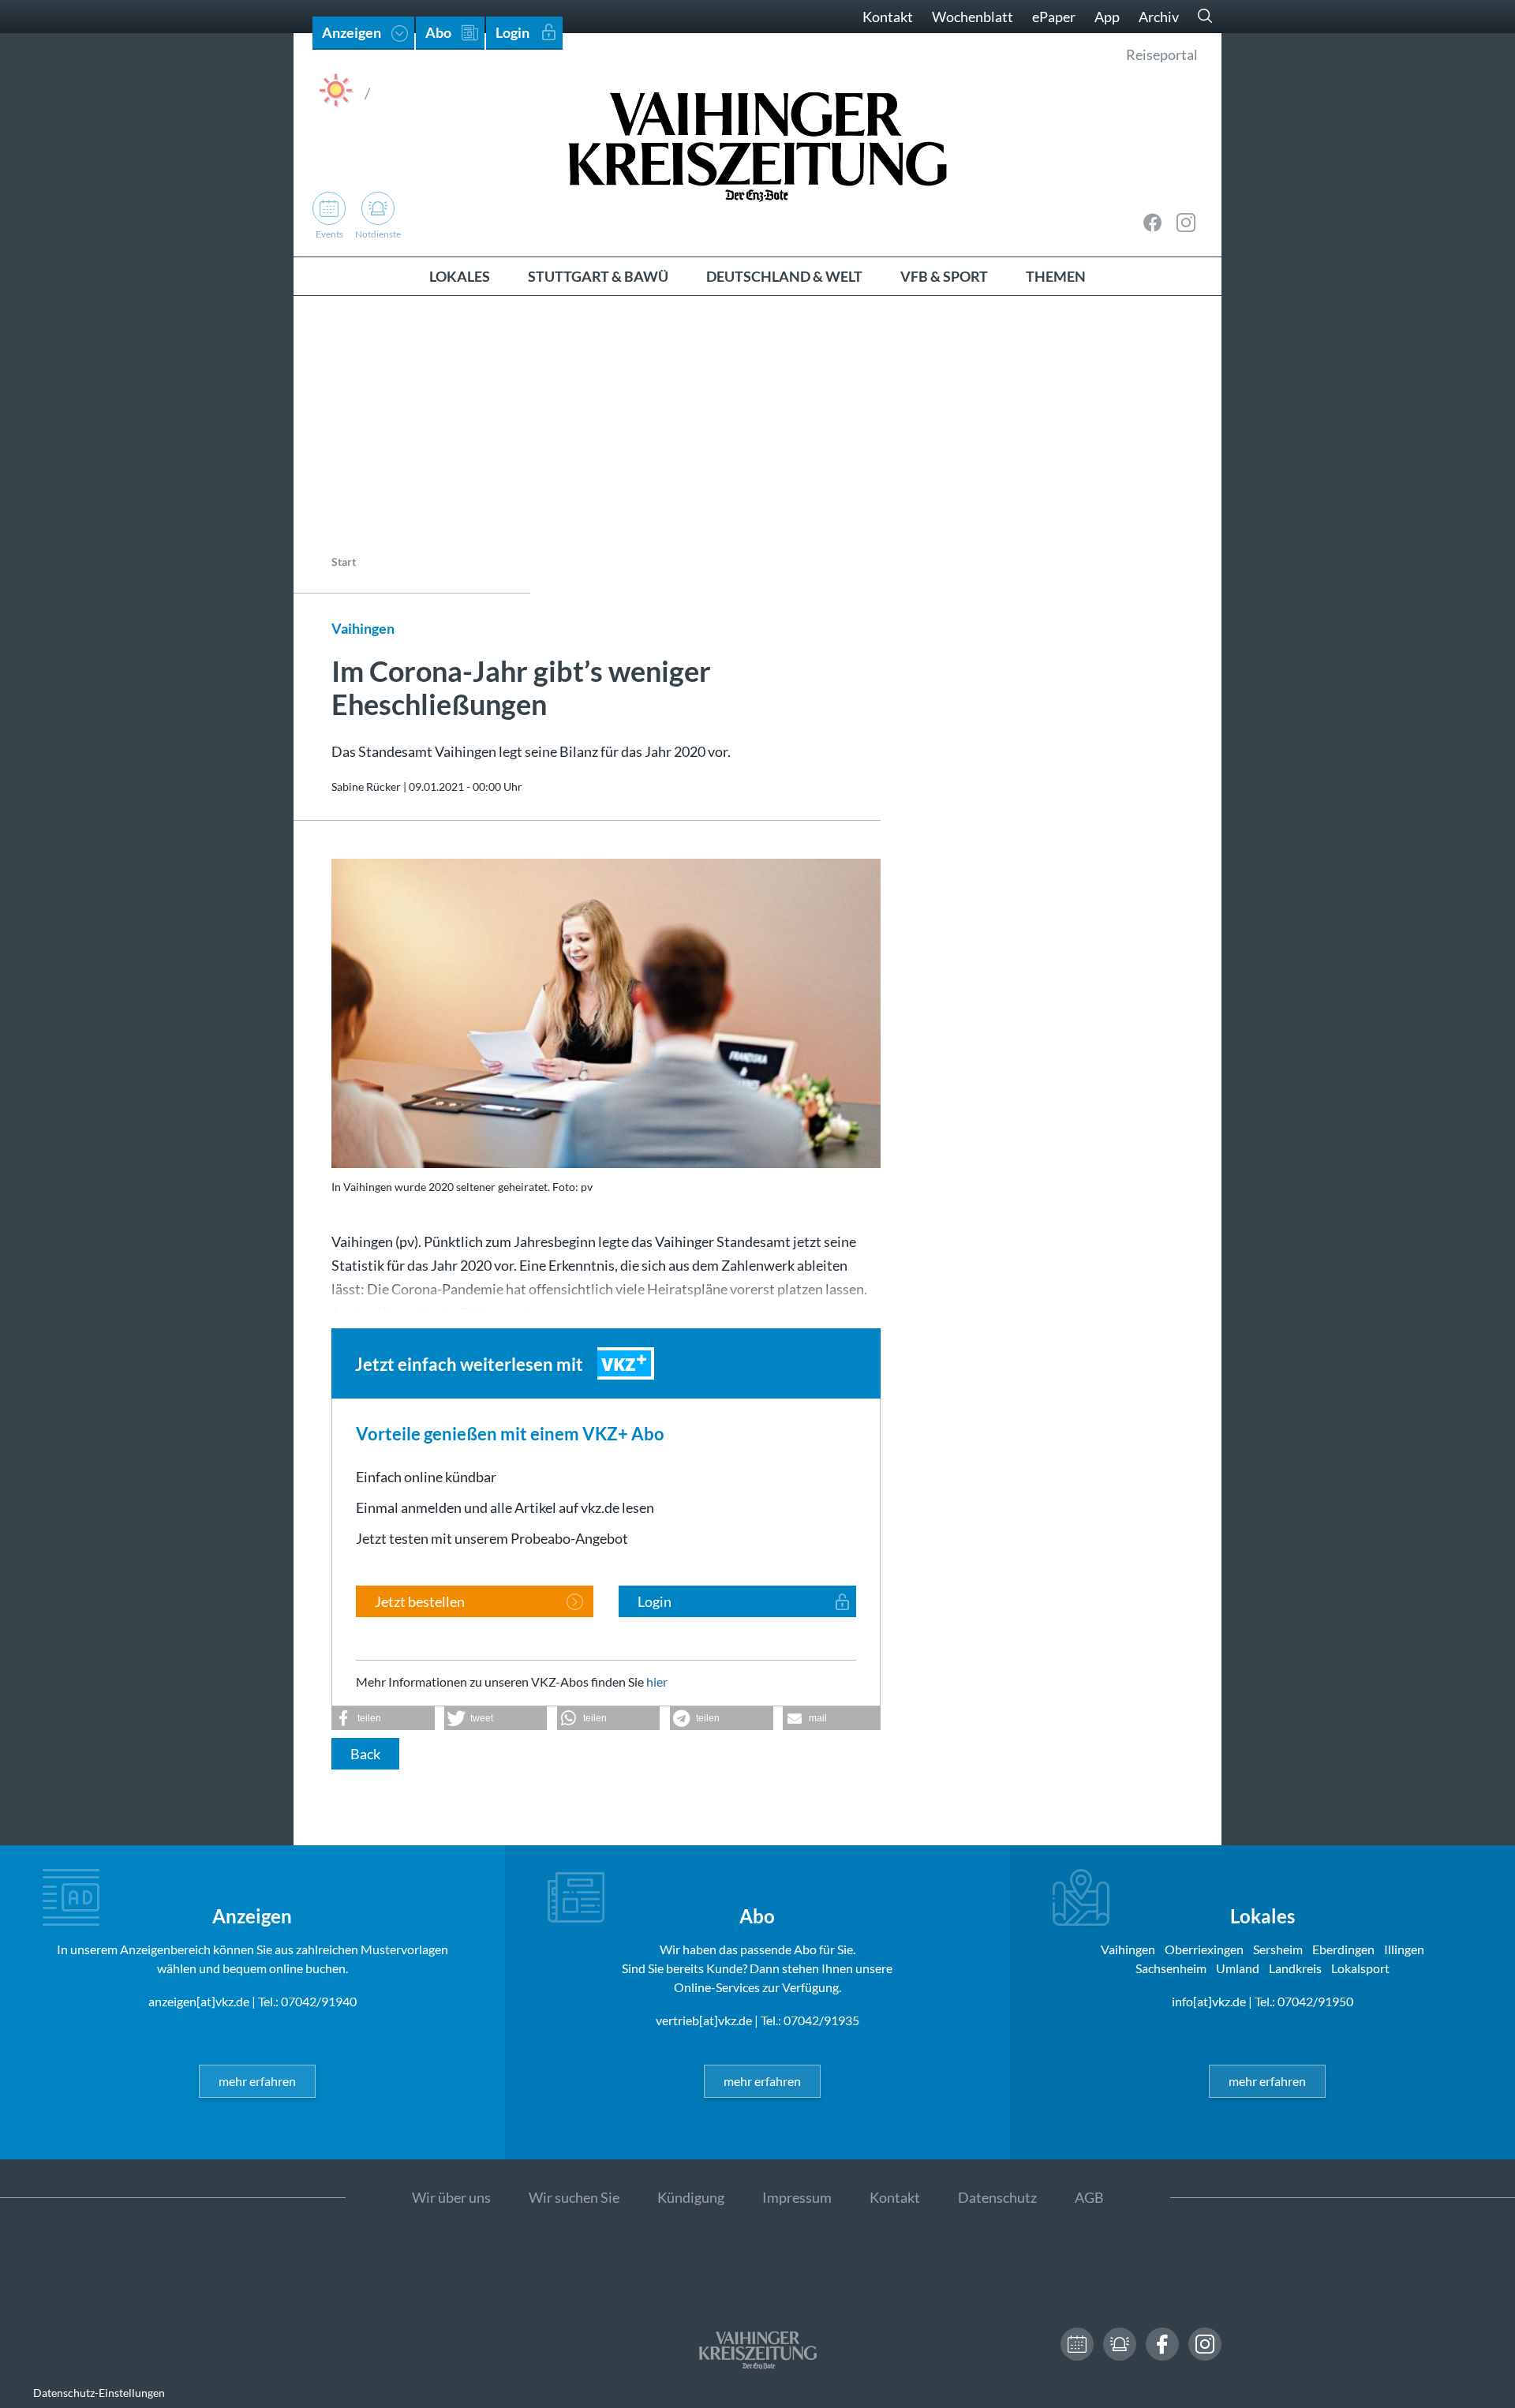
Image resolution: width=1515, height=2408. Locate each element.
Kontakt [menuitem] (888, 17)
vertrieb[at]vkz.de (704, 2020)
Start (344, 562)
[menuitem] (460, 276)
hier (657, 1681)
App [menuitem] (1107, 17)
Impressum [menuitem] (797, 2197)
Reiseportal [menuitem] (1162, 54)
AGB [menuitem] (1089, 2197)
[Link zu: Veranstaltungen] (1077, 2344)
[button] (383, 1718)
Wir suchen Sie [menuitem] (574, 2197)
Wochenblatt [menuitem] (973, 17)
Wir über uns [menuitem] (451, 2197)
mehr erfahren (257, 2081)
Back (365, 1754)
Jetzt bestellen (420, 1601)
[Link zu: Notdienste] (1120, 2344)
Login (655, 1601)
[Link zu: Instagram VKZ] (1186, 223)
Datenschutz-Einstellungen (99, 2393)
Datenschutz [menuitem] (997, 2197)
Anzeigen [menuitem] (352, 32)
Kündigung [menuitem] (691, 2197)
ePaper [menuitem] (1054, 17)
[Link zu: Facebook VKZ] (1153, 223)
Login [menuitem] (512, 32)
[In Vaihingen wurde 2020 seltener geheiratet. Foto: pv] (606, 1013)
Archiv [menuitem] (1159, 17)
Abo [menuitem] (438, 32)
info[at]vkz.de (1209, 2001)
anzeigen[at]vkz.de (199, 2001)
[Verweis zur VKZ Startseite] (757, 145)
